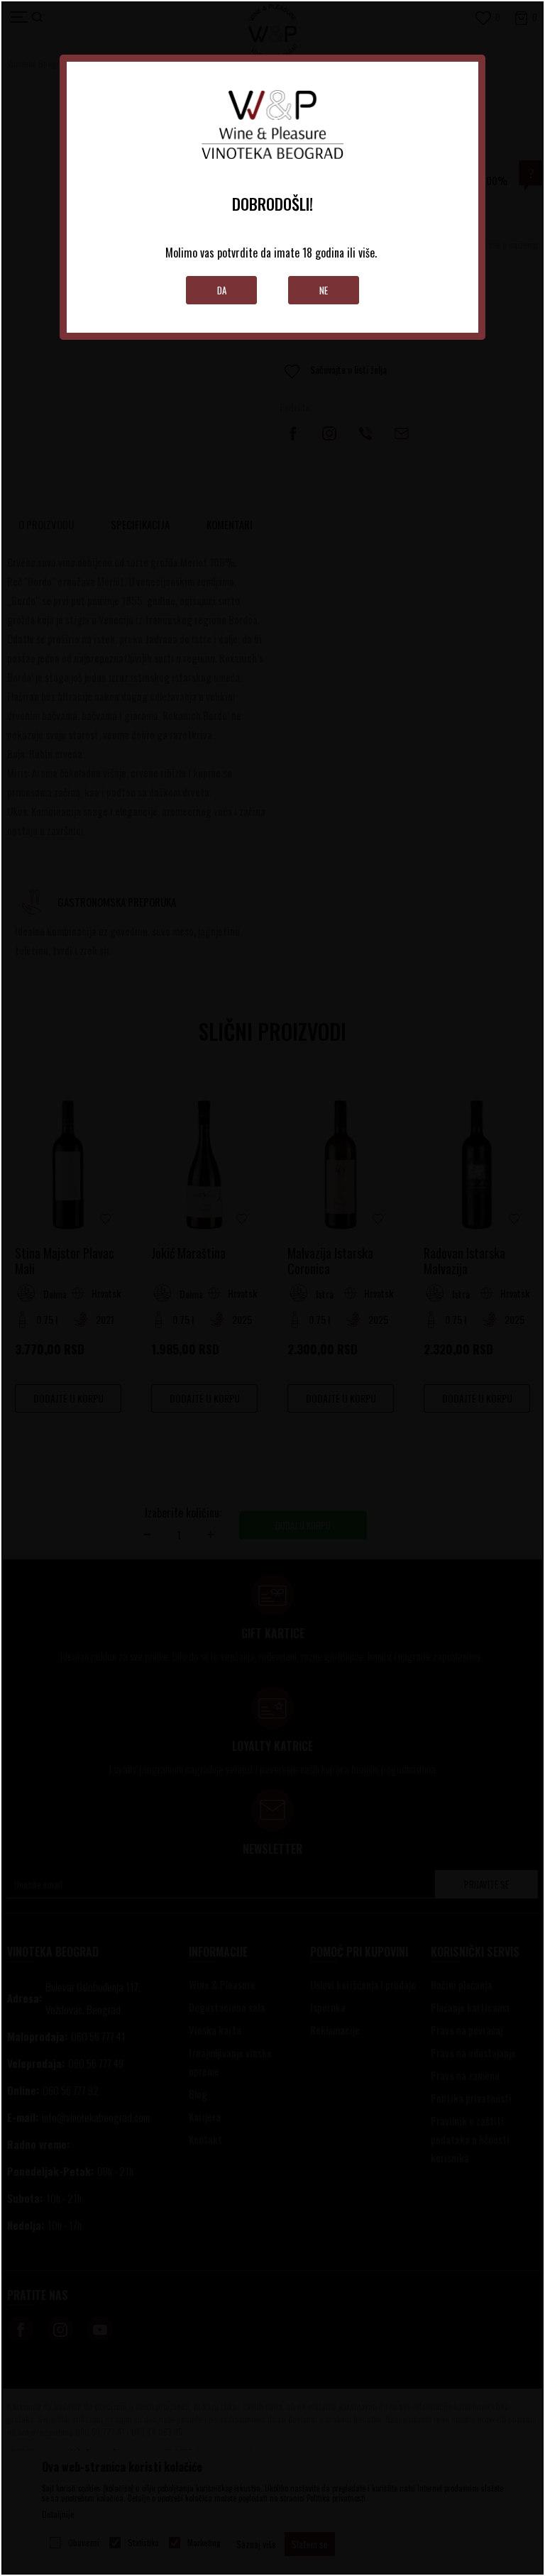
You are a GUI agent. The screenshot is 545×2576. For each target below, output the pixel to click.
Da (222, 290)
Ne (324, 290)
